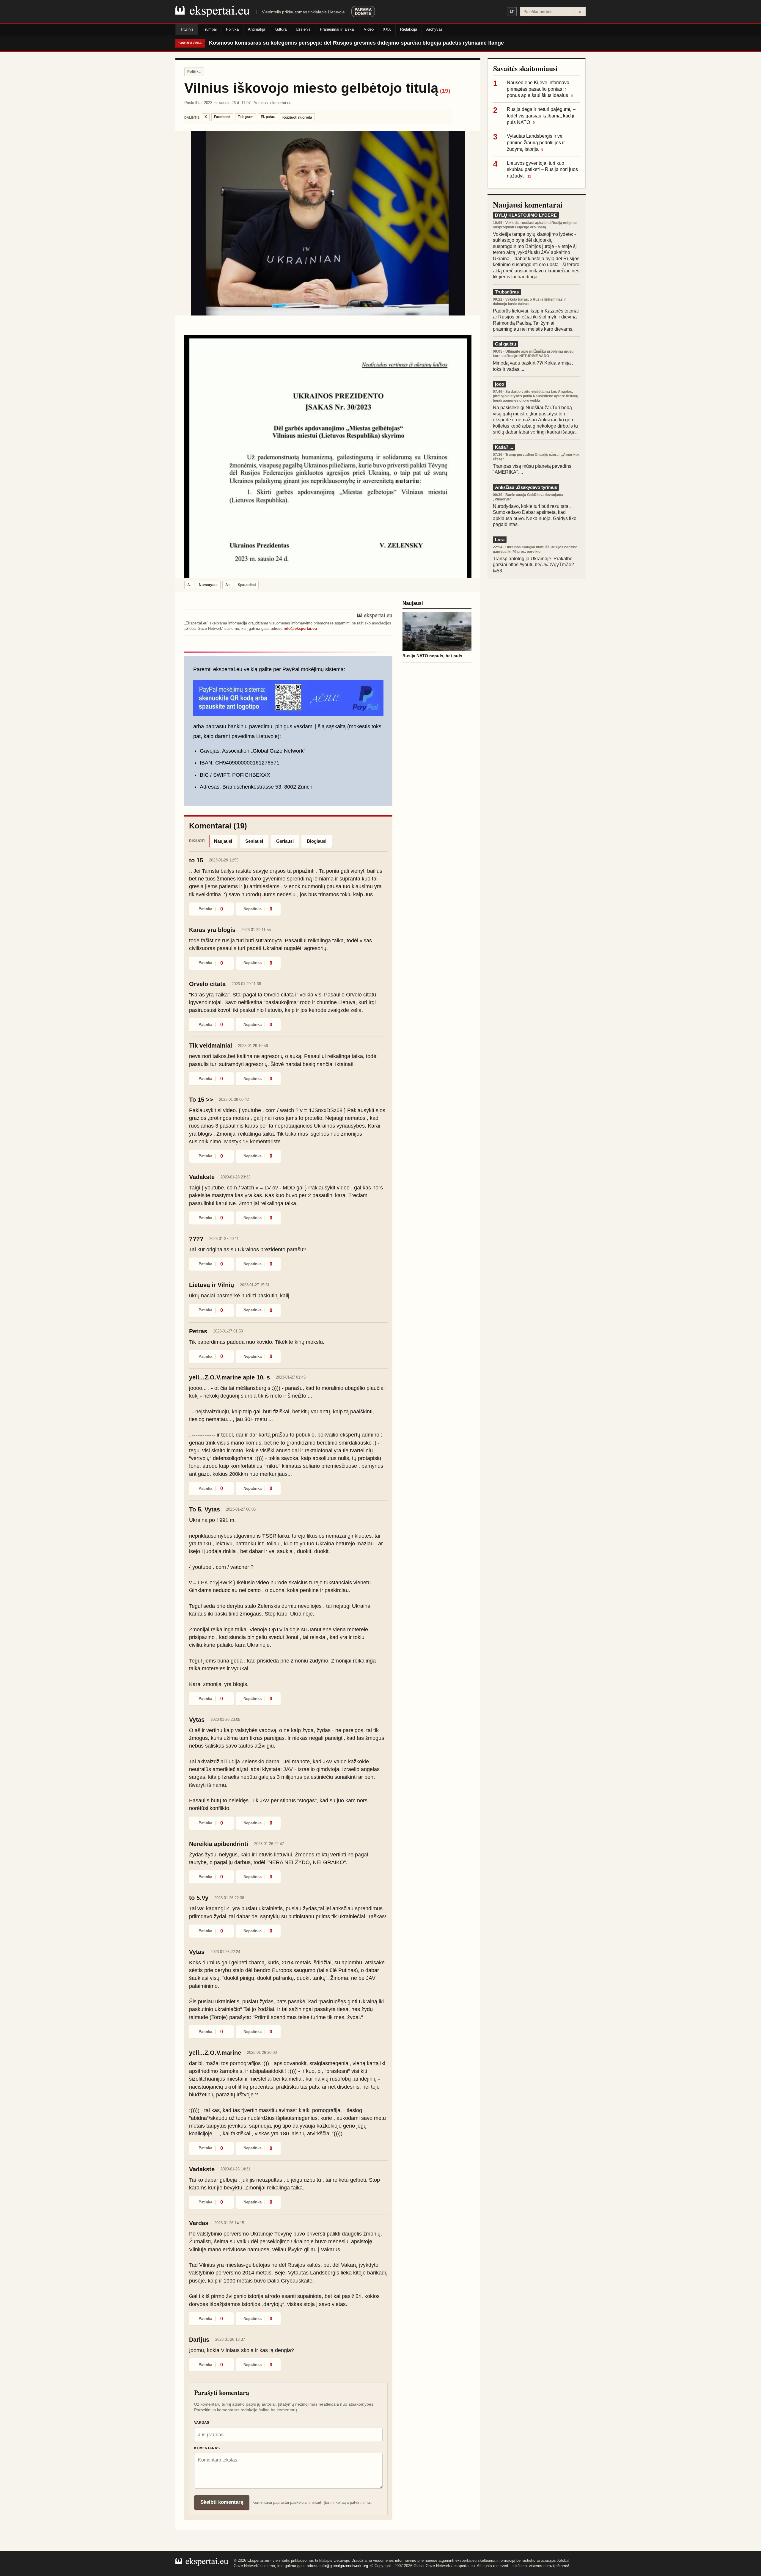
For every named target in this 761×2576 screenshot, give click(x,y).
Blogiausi (317, 841)
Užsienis (303, 29)
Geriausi (285, 841)
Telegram (246, 117)
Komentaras (207, 2448)
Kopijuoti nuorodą (297, 117)
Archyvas (434, 29)
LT (512, 12)
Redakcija (409, 29)
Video (369, 29)
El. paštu (268, 117)
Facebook (222, 117)
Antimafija (257, 29)
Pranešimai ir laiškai (337, 29)
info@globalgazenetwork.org (344, 2566)
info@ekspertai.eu (300, 628)
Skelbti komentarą (222, 2502)
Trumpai (210, 29)
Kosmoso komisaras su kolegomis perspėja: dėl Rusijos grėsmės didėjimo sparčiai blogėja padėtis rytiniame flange (356, 43)
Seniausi (254, 841)
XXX (387, 29)
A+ (228, 585)
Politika (232, 29)
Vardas (202, 2423)
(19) (445, 91)
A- (189, 585)
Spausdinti (247, 585)
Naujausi (223, 841)
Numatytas (208, 585)
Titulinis (187, 29)
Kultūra (280, 29)
